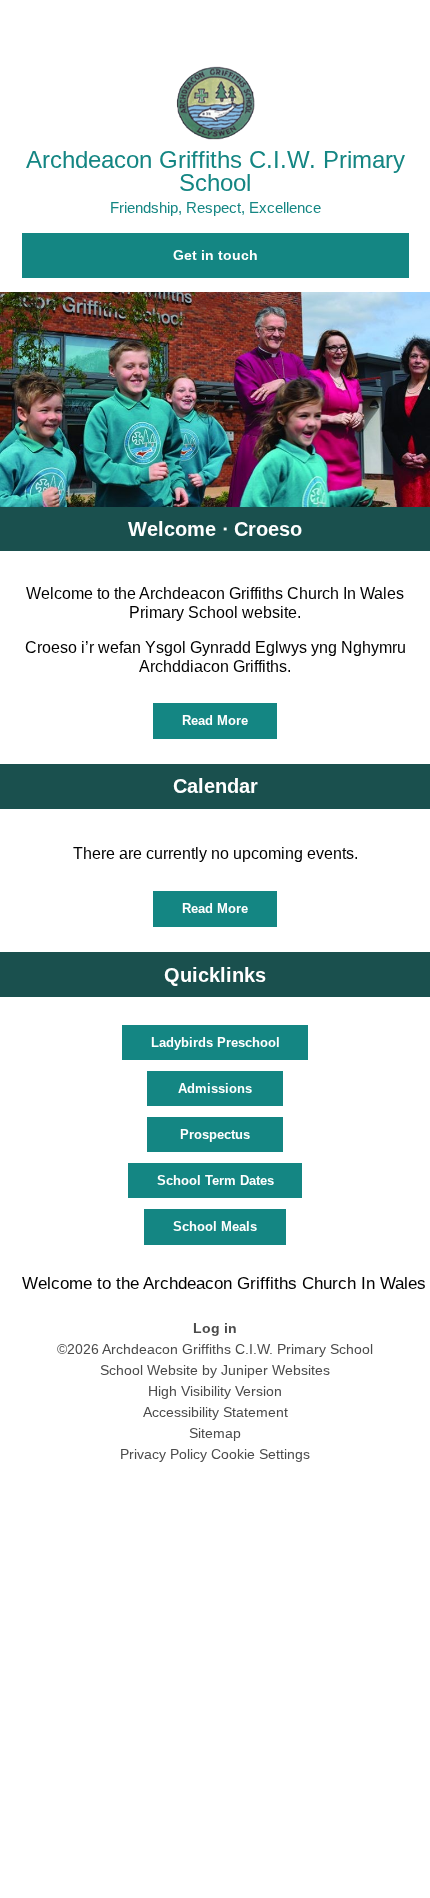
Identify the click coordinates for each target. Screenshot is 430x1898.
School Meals (215, 1226)
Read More (215, 720)
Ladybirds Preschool (215, 1042)
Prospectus (215, 1134)
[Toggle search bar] (350, 25)
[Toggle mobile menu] (404, 25)
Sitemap (215, 1433)
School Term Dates (215, 1180)
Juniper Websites (275, 1370)
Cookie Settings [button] (260, 1454)
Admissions (215, 1088)
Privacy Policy (163, 1454)
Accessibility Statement (215, 1412)
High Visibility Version (215, 1391)
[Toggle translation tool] (299, 25)
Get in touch (215, 255)
